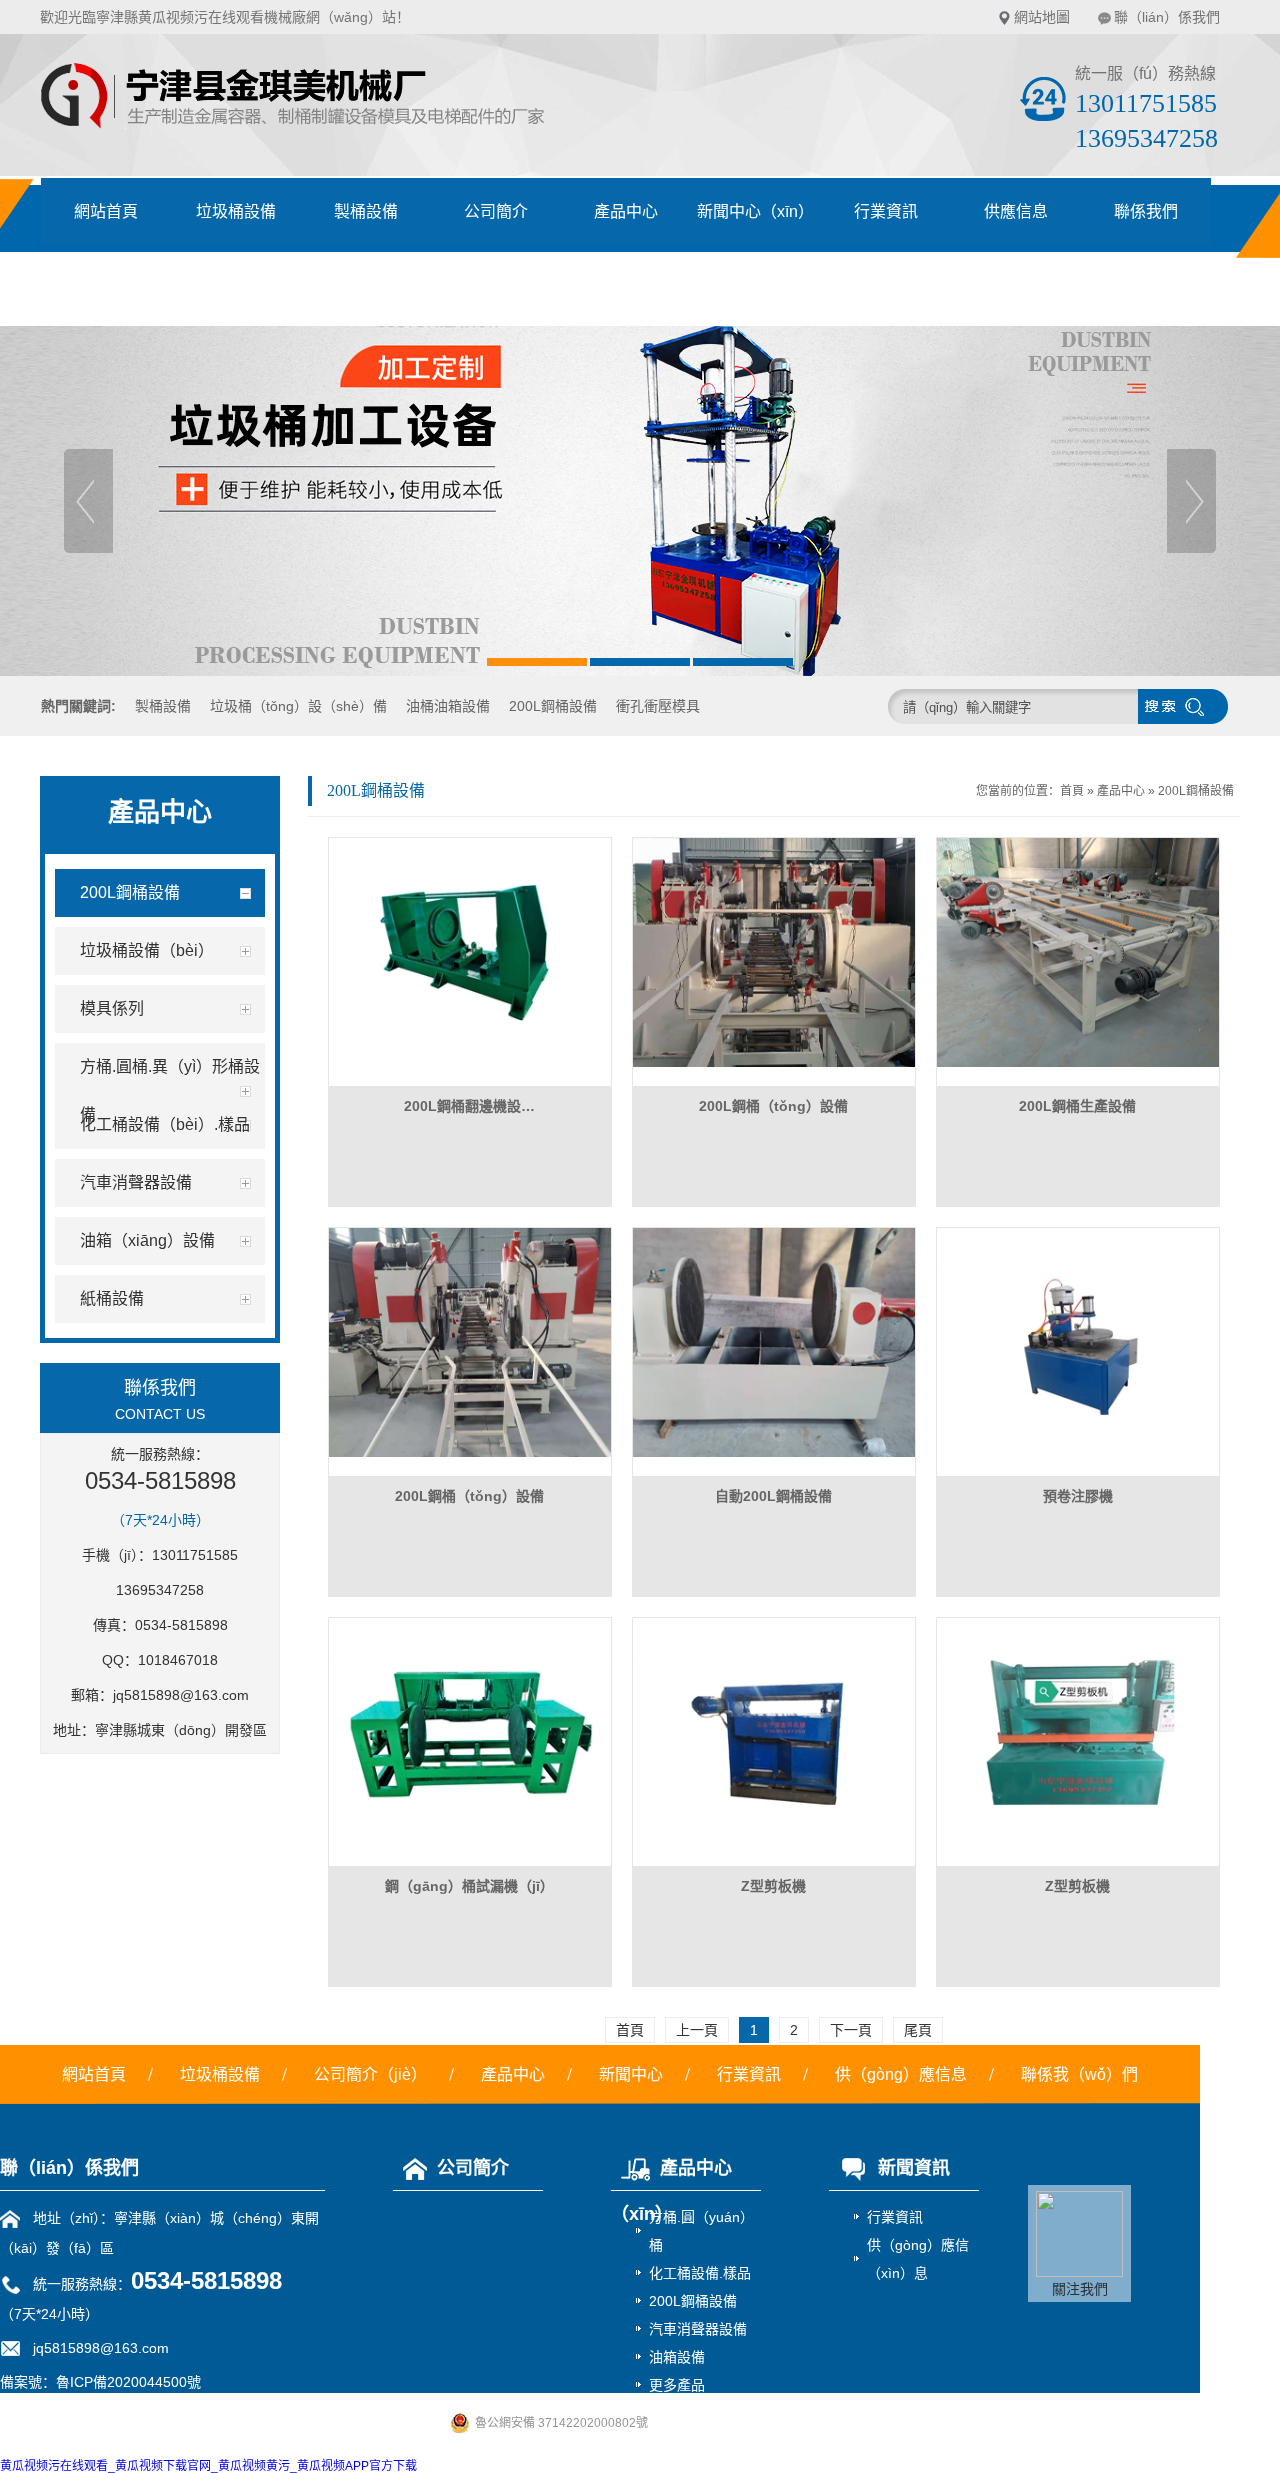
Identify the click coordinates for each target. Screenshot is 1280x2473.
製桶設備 (366, 211)
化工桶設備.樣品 (700, 2273)
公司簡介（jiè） (370, 2074)
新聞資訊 (914, 2168)
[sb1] (640, 501)
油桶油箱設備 (448, 706)
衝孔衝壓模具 (658, 706)
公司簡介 (496, 211)
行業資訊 (886, 211)
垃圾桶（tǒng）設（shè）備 (298, 706)
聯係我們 (1146, 211)
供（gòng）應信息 (901, 2074)
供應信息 (1016, 211)
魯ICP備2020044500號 (128, 2382)
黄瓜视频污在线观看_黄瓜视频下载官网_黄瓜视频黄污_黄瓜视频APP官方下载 (208, 2466)
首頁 (1072, 791)
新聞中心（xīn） (755, 211)
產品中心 (626, 211)
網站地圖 (1042, 17)
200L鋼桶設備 (553, 706)
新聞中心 (631, 2074)
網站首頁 (106, 211)
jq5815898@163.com (181, 1695)
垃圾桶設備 (236, 211)
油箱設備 (677, 2357)
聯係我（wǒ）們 (1079, 2074)
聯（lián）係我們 (1167, 17)
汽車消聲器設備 (698, 2329)
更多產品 (677, 2385)
